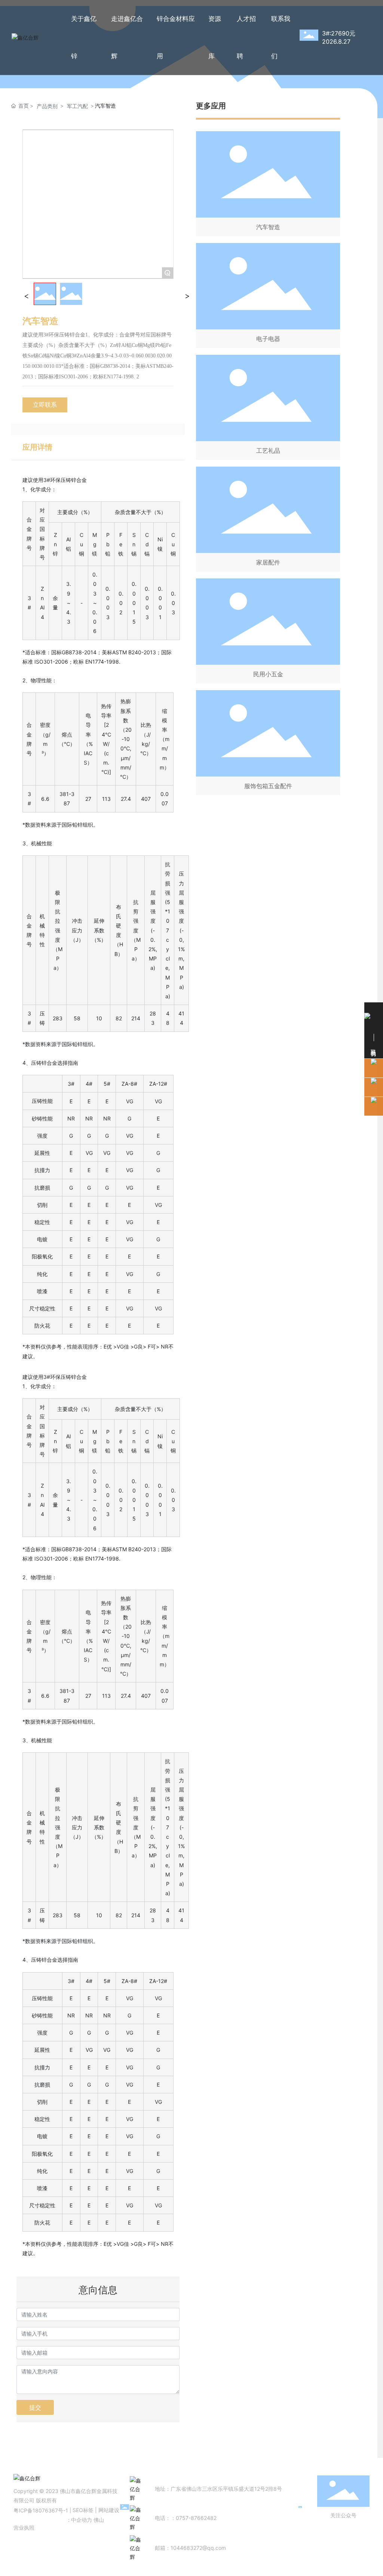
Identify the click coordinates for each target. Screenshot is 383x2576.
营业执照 (24, 2528)
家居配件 (268, 562)
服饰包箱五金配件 (268, 786)
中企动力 (82, 2520)
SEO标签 (83, 2510)
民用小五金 (268, 674)
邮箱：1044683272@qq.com (190, 2548)
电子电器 (268, 339)
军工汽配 (77, 106)
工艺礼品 (268, 451)
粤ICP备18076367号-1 (41, 2510)
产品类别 (47, 106)
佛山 (99, 2520)
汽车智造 (268, 227)
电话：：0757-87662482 (186, 2518)
